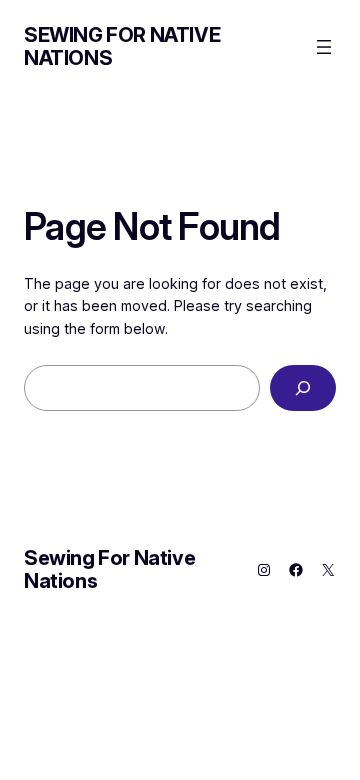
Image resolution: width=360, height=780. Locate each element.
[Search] (303, 388)
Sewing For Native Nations (122, 46)
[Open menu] (324, 47)
